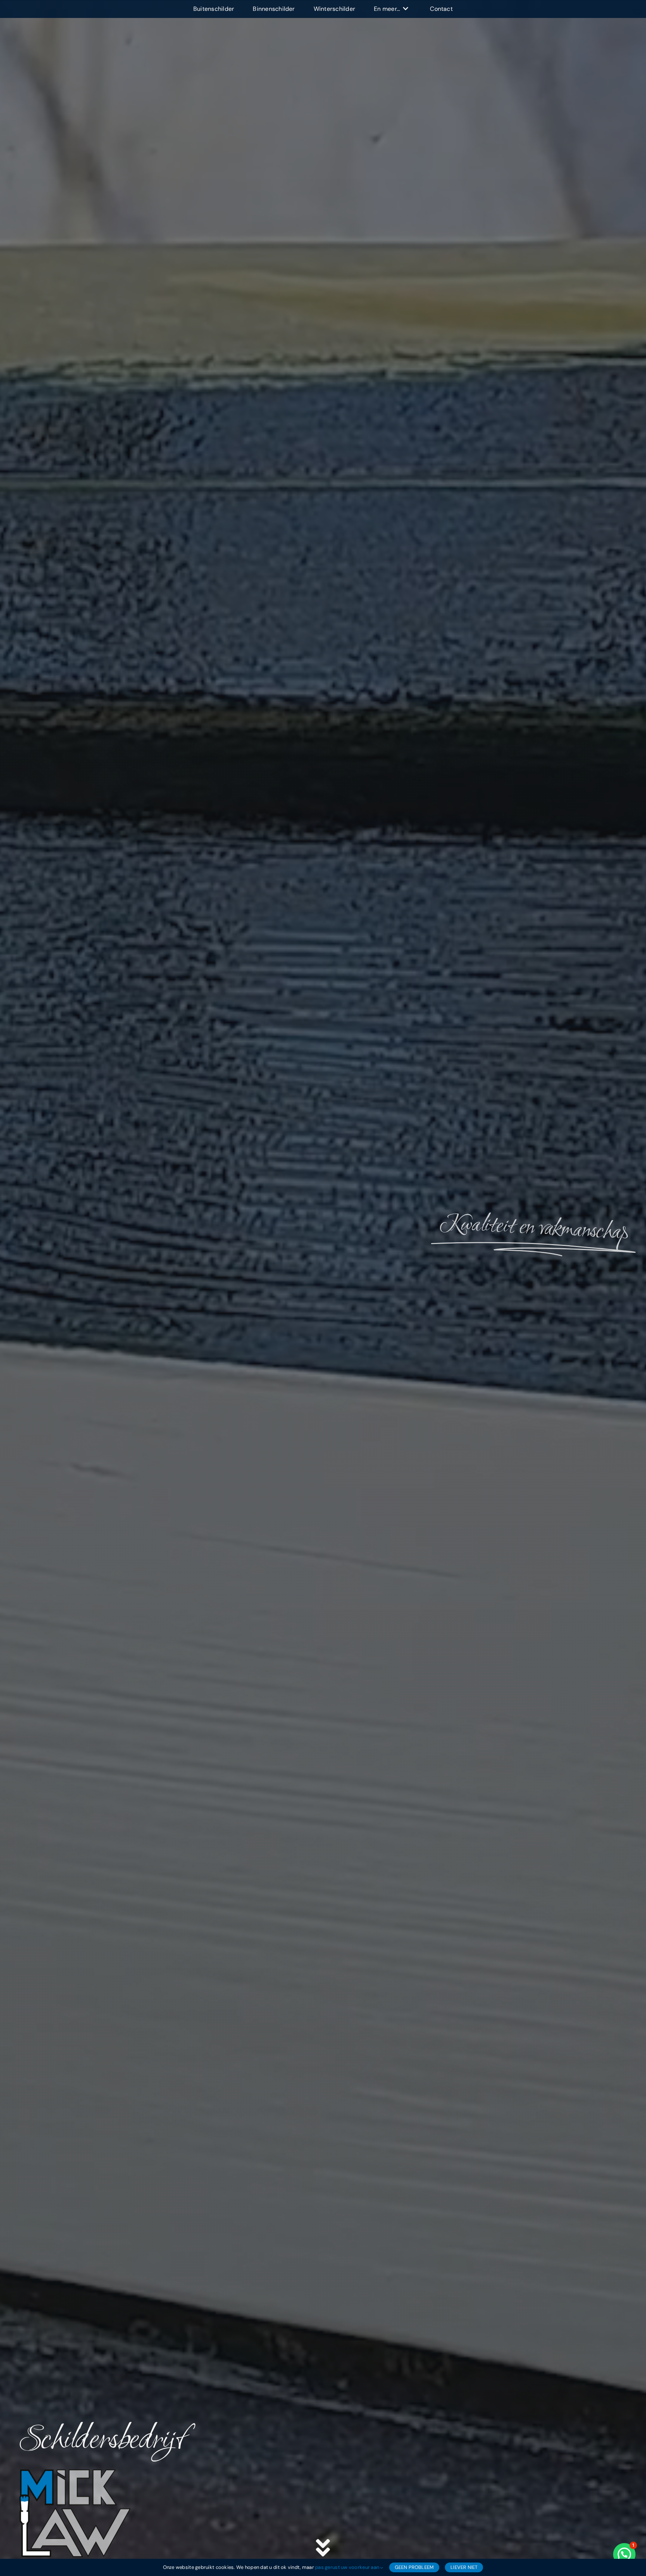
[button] (624, 2554)
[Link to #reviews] (323, 2548)
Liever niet (464, 2567)
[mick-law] (75, 2472)
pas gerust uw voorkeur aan (348, 2567)
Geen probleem (414, 2567)
